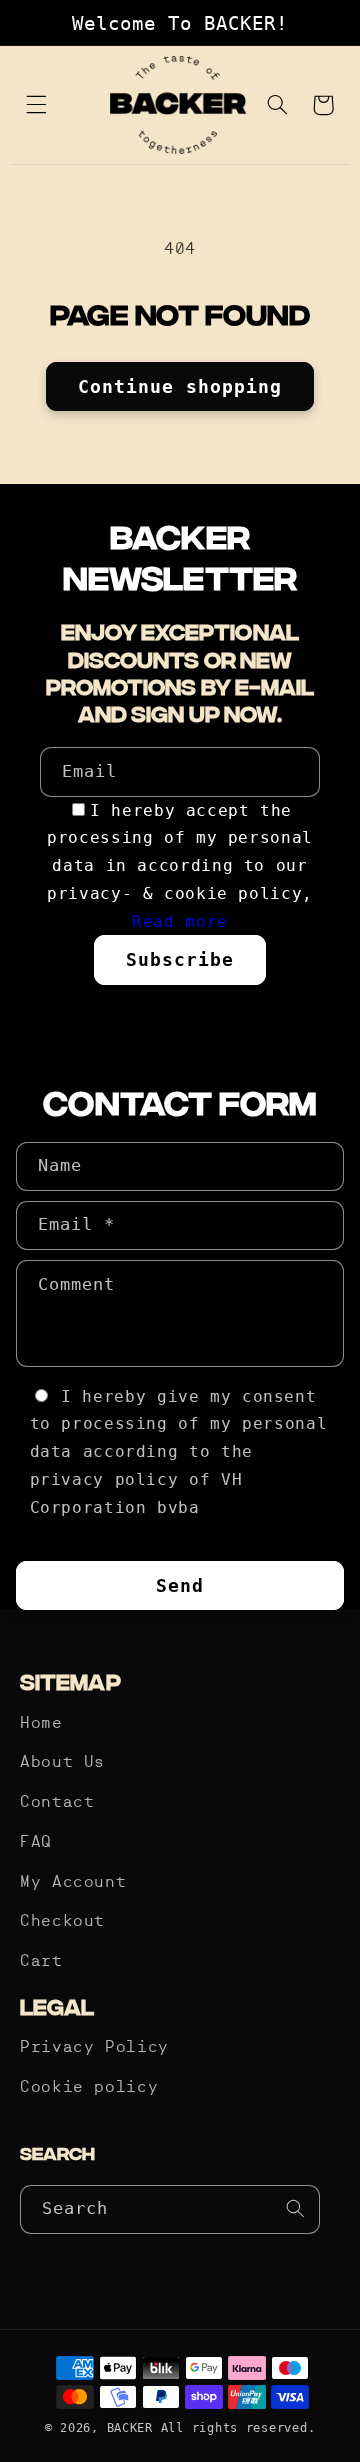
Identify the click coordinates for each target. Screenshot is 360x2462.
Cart (41, 1962)
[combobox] (170, 2209)
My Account (73, 1883)
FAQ (36, 1843)
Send (180, 1585)
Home (41, 1724)
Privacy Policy (94, 2048)
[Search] (296, 2209)
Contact (57, 1803)
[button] (37, 105)
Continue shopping (180, 386)
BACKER (130, 2428)
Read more (180, 921)
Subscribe (180, 959)
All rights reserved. (238, 2428)
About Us (62, 1763)
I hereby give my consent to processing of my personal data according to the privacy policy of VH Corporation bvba (179, 1452)
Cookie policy (89, 2088)
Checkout (62, 1922)
